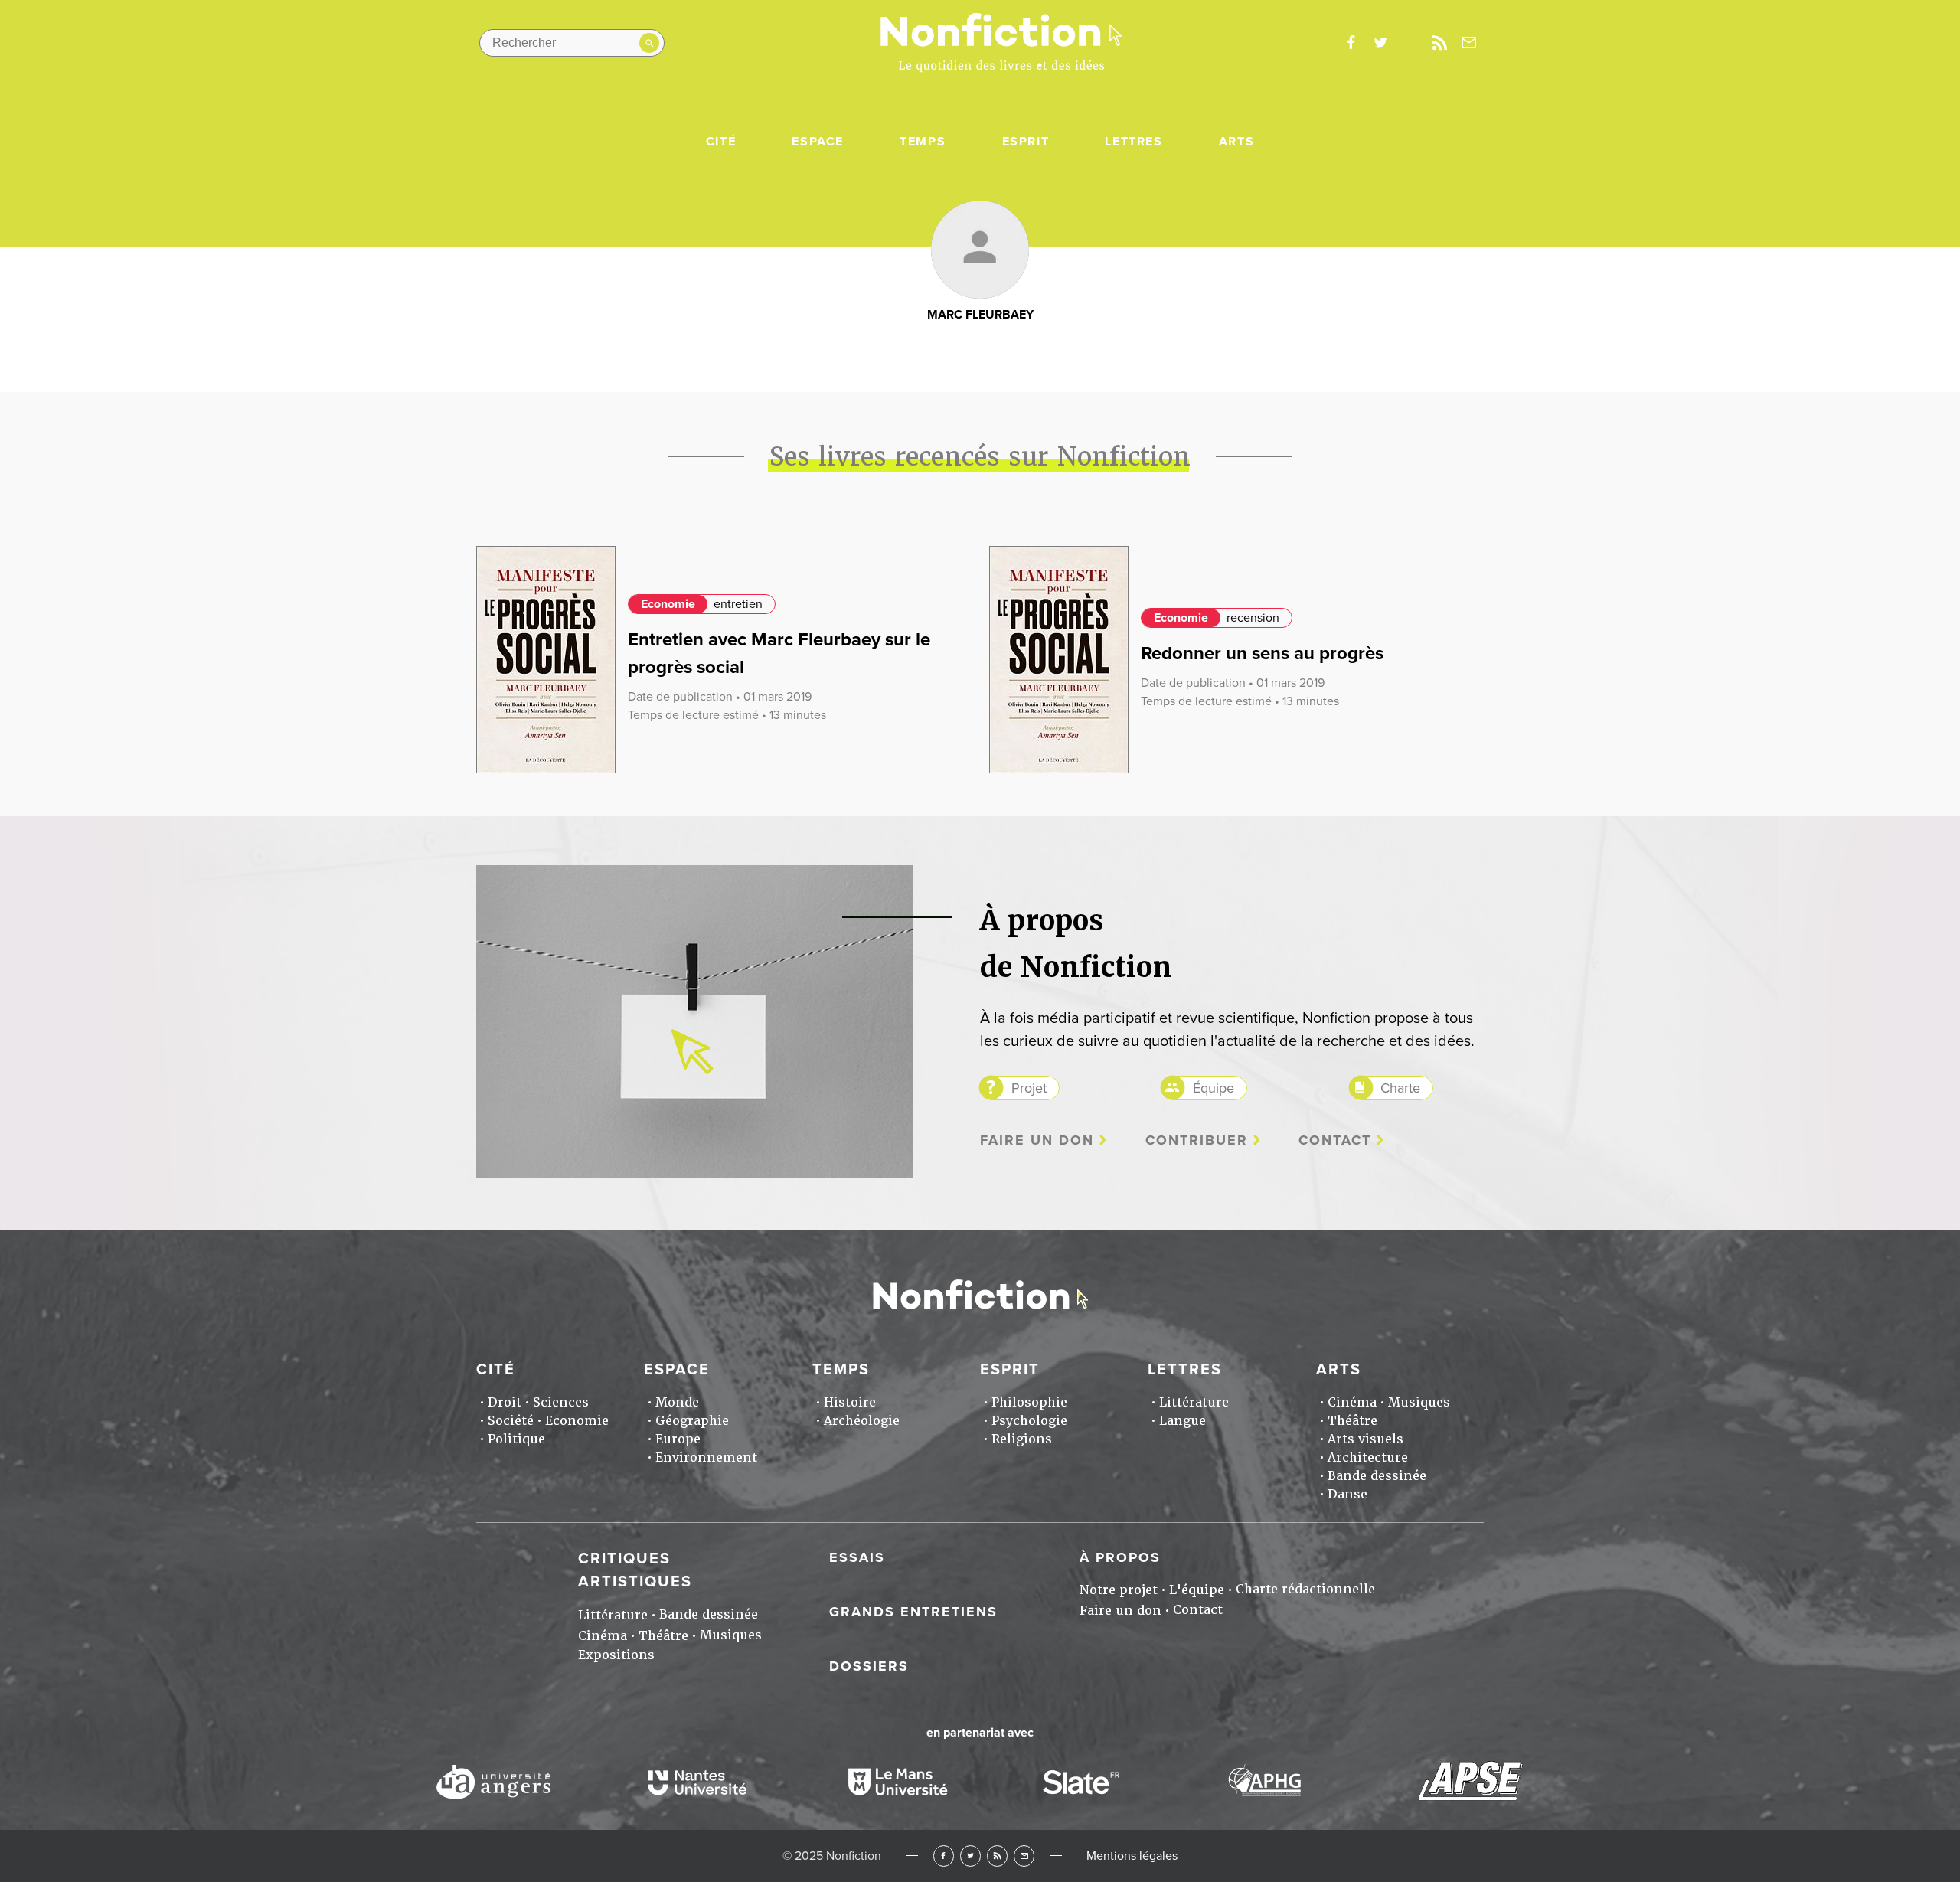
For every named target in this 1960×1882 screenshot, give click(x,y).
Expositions (616, 1655)
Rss (1439, 43)
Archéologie (862, 1421)
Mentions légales (1132, 1856)
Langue (1183, 1421)
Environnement (706, 1457)
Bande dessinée (1377, 1476)
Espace (818, 142)
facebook (1351, 43)
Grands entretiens (913, 1612)
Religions (1022, 1439)
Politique (516, 1439)
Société (511, 1421)
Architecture (1368, 1457)
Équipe (1214, 1088)
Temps (923, 142)
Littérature (1194, 1402)
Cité (721, 142)
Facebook (944, 1856)
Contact (1335, 1140)
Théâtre (1352, 1421)
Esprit (1026, 142)
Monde (677, 1402)
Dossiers (869, 1666)
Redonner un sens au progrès (1262, 653)
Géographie (692, 1421)
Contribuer (1197, 1140)
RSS (997, 1856)
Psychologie (1029, 1421)
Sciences (561, 1402)
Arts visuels (1365, 1439)
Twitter (970, 1856)
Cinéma (1352, 1402)
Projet (1029, 1088)
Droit (505, 1402)
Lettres (1134, 142)
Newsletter (1469, 43)
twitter (1380, 43)
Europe (678, 1439)
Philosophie (1029, 1402)
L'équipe (1197, 1590)
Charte (1400, 1088)
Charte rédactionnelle (1305, 1589)
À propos (1120, 1557)
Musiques (1419, 1402)
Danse (1347, 1494)
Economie (668, 604)
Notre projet (1119, 1590)
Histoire (850, 1402)
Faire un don (1037, 1140)
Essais (857, 1557)
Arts (1236, 142)
